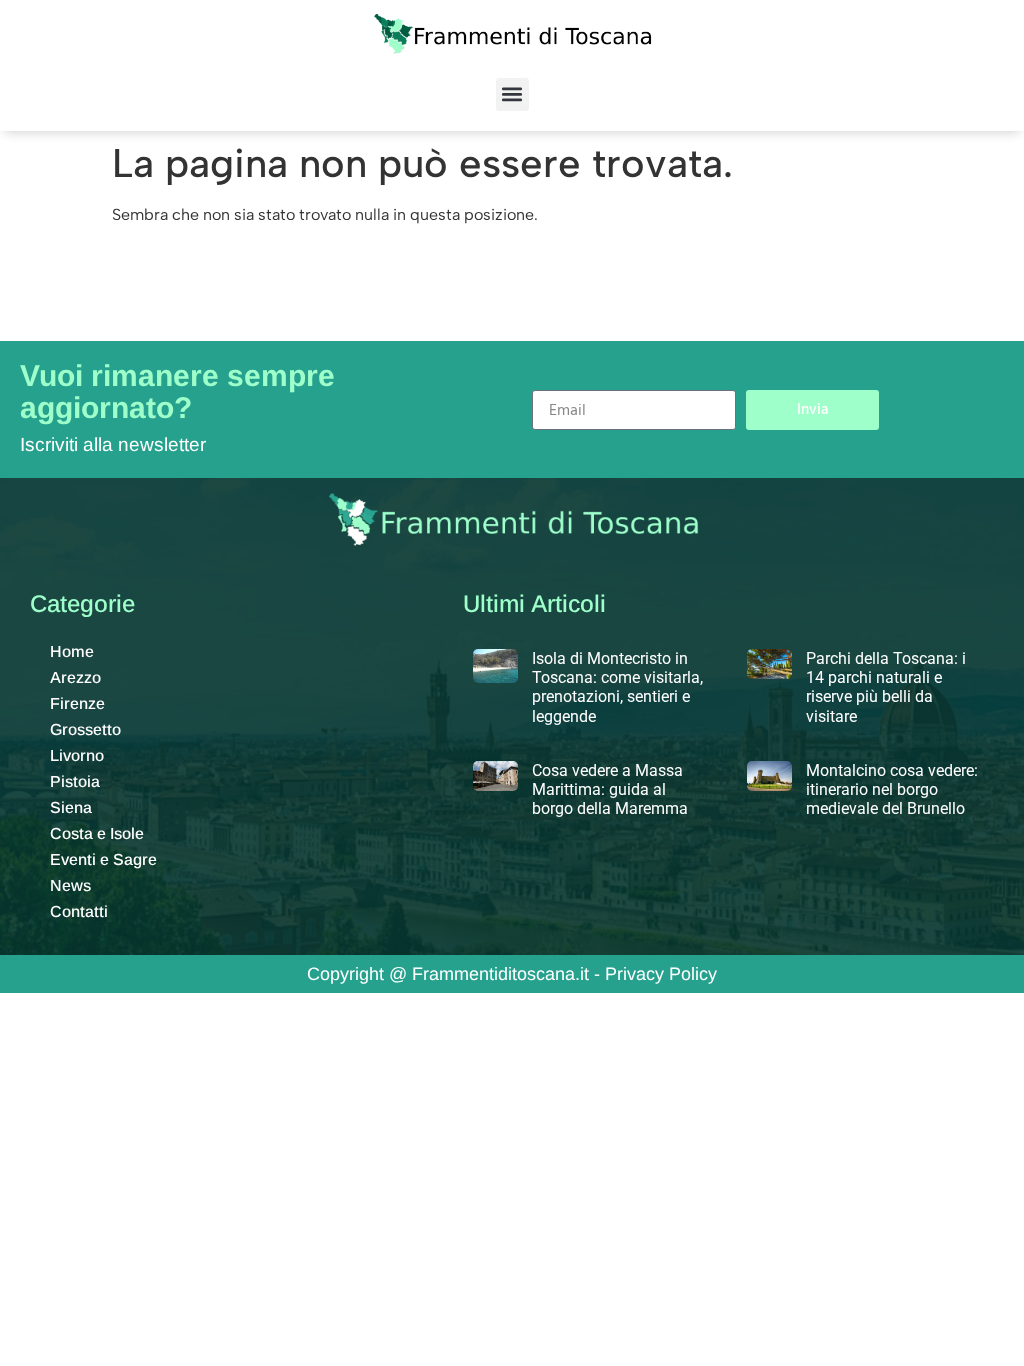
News (70, 885)
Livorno (77, 755)
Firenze (77, 703)
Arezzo (75, 677)
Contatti (79, 911)
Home (72, 651)
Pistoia (75, 781)
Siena (71, 807)
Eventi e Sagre (103, 859)
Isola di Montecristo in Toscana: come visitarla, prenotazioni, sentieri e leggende (617, 687)
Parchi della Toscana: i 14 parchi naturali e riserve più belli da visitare (886, 687)
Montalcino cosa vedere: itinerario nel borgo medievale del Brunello (892, 789)
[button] (512, 94)
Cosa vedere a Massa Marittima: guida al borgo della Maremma (610, 789)
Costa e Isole (97, 833)
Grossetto (85, 729)
